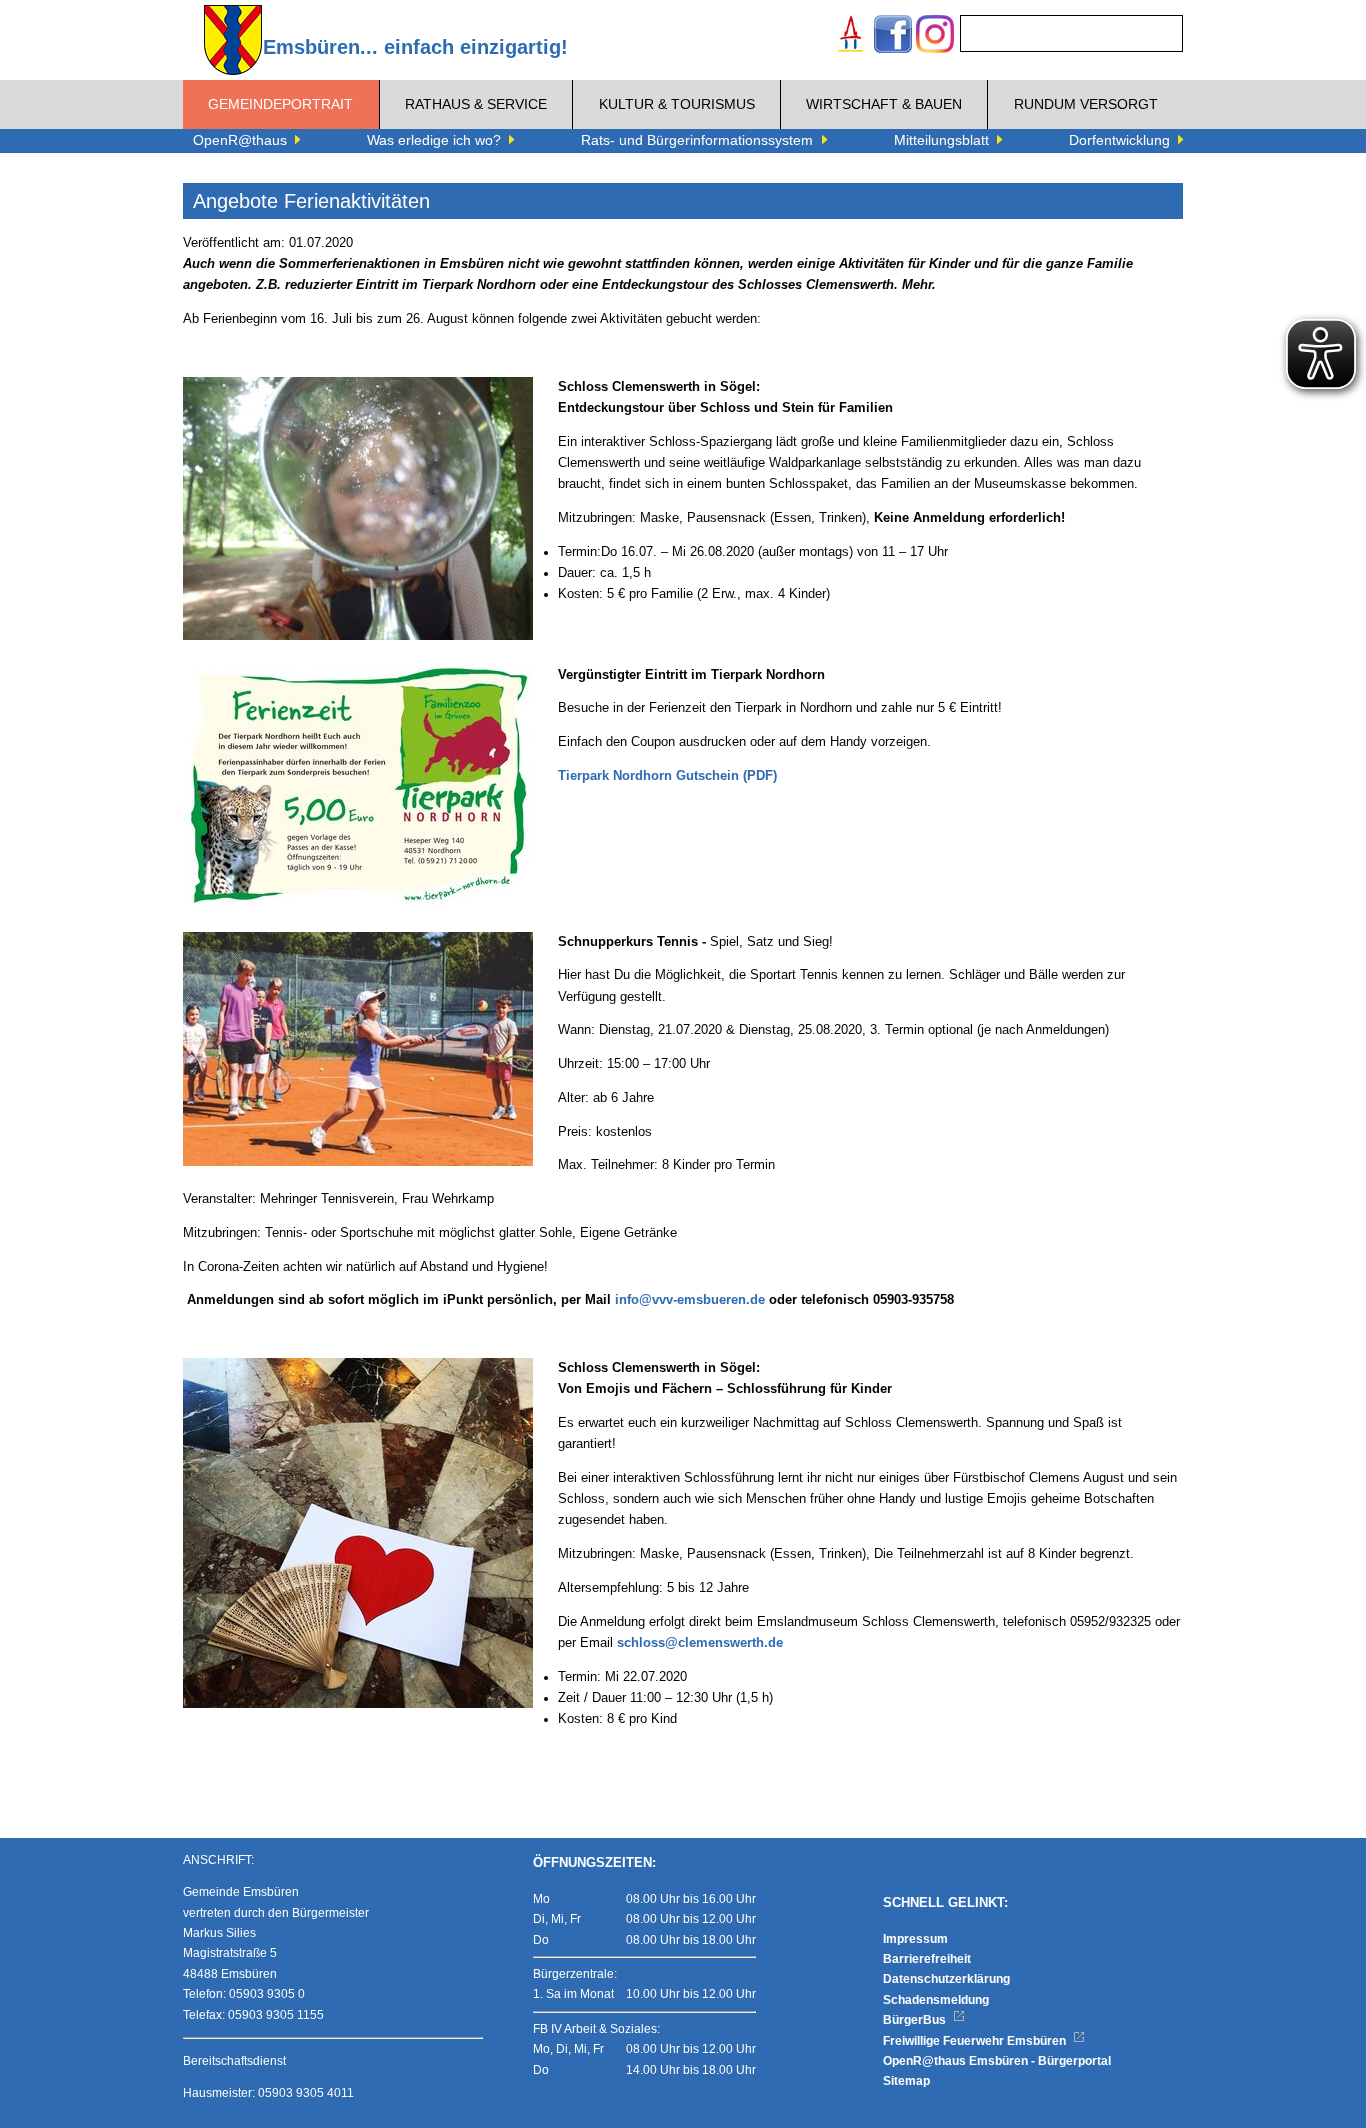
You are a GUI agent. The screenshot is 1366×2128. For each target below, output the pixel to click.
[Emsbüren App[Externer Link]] (851, 36)
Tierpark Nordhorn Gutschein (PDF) (667, 776)
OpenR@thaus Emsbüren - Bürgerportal (997, 2061)
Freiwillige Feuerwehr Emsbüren (976, 2041)
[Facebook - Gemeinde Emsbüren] (893, 36)
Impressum (915, 1939)
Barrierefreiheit (927, 1959)
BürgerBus (916, 2020)
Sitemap (906, 2081)
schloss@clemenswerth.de (700, 1643)
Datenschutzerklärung (946, 1979)
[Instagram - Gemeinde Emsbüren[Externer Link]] (935, 36)
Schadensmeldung (936, 2000)
